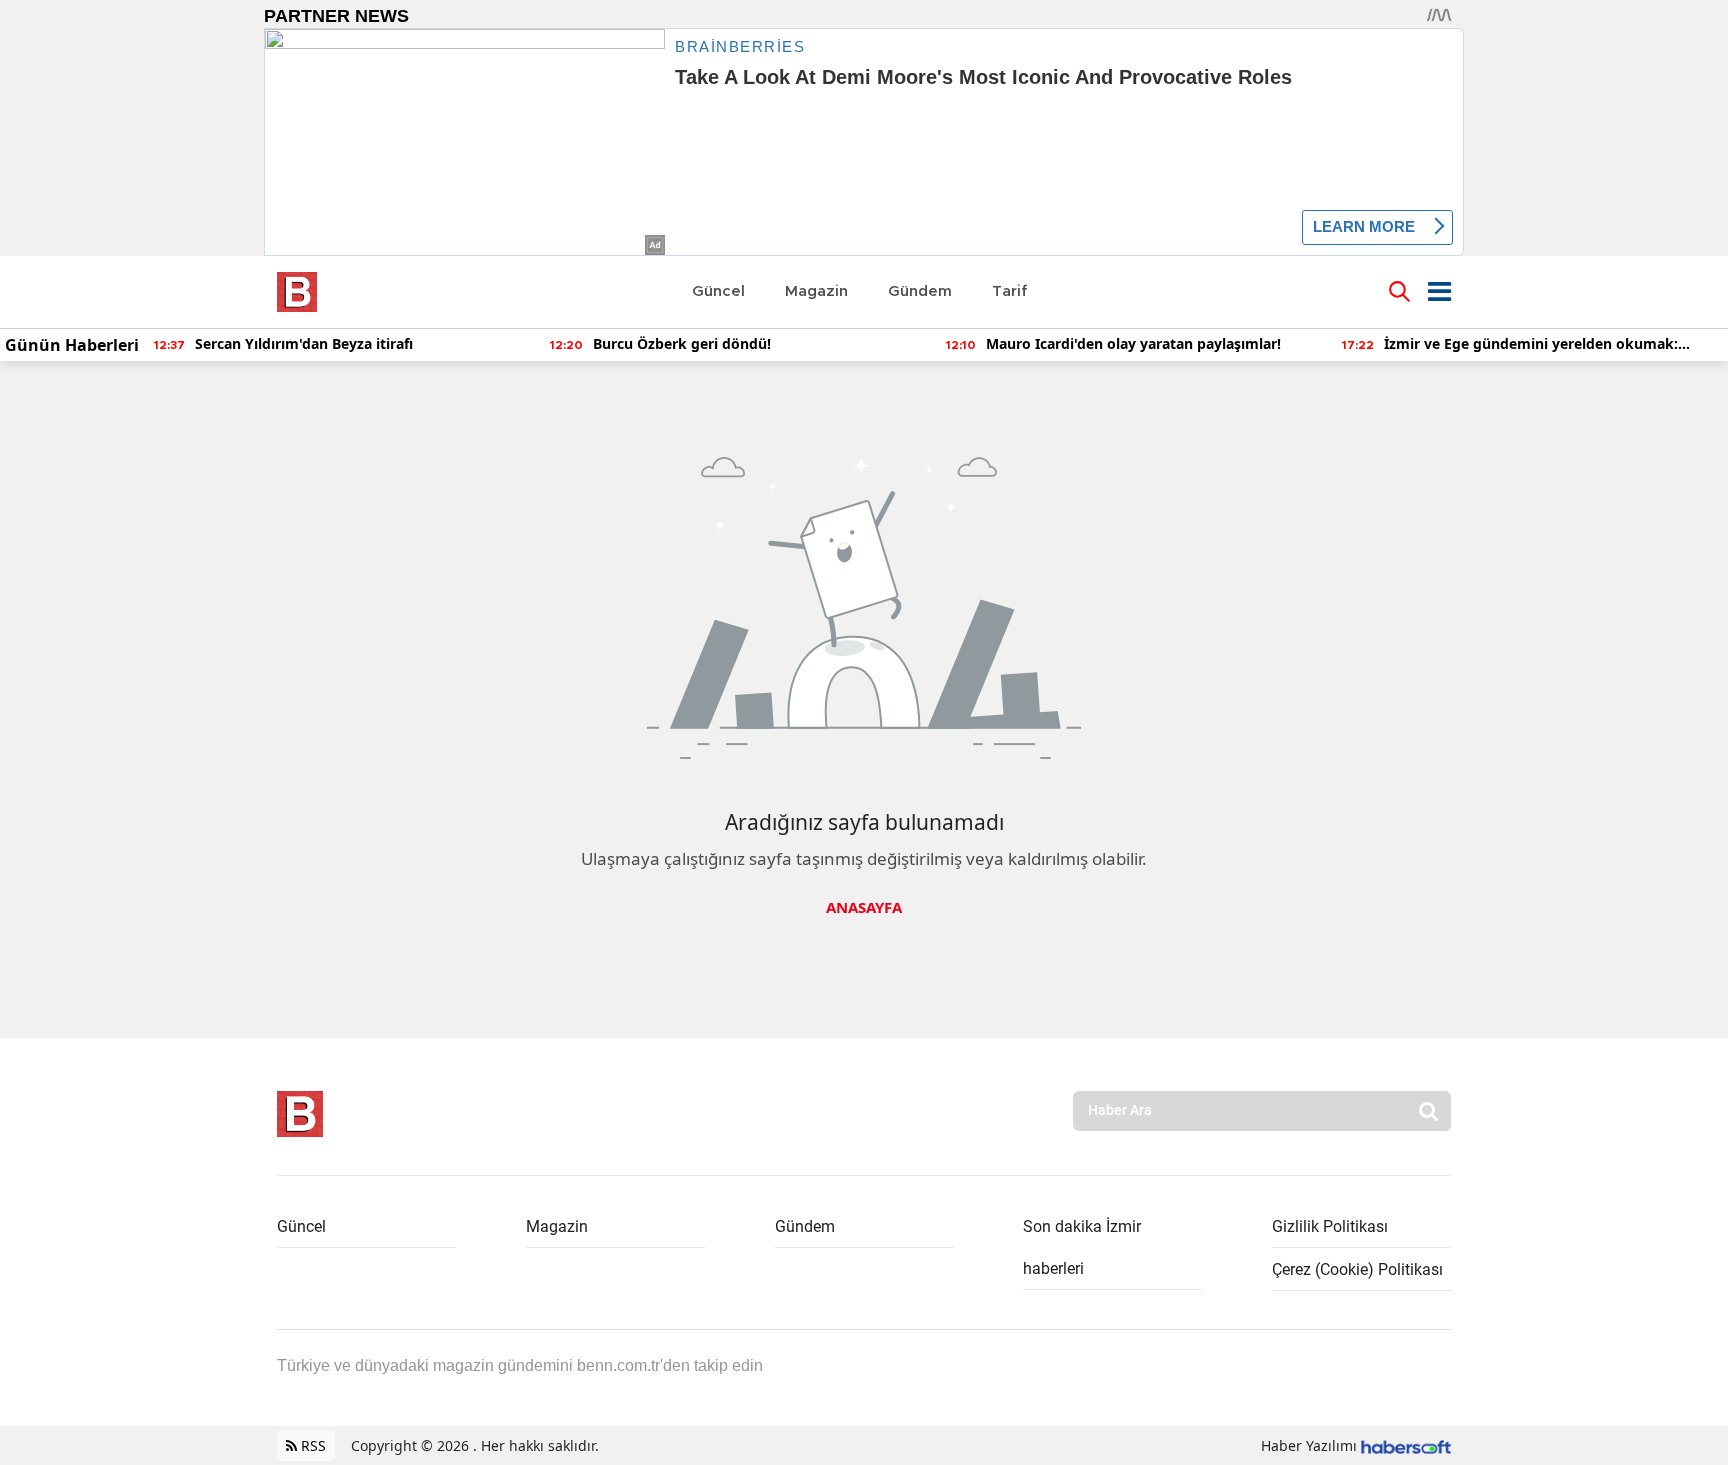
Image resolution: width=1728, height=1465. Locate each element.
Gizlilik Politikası (1330, 1226)
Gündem (805, 1226)
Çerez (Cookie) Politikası (1357, 1269)
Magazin (557, 1226)
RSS (311, 1445)
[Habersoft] (1406, 1445)
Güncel (301, 1226)
